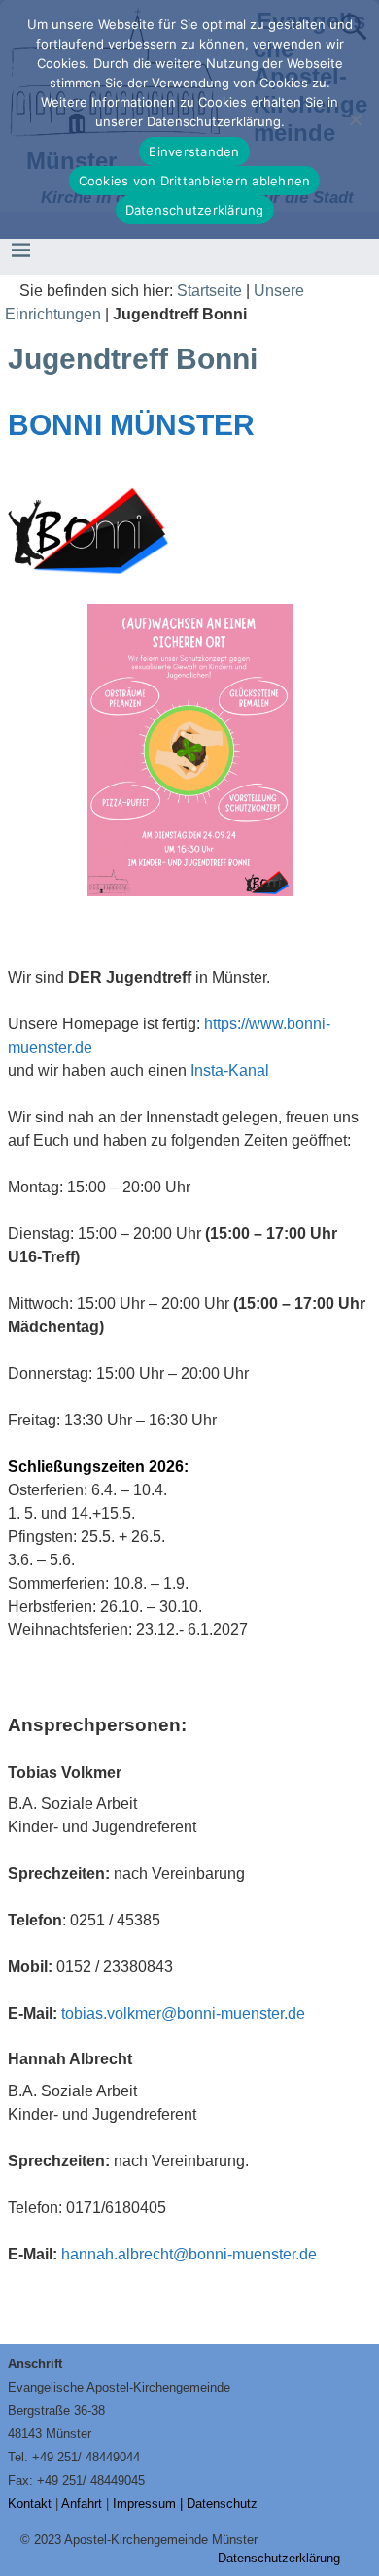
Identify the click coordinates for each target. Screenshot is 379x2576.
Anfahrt (82, 2504)
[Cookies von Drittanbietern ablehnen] (355, 119)
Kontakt (30, 2504)
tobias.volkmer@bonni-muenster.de (183, 2013)
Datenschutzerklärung (279, 2558)
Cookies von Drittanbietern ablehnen (195, 181)
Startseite (209, 291)
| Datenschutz (219, 2504)
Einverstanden (194, 151)
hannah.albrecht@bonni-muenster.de (189, 2254)
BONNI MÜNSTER (131, 425)
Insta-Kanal (230, 1071)
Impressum (144, 2504)
